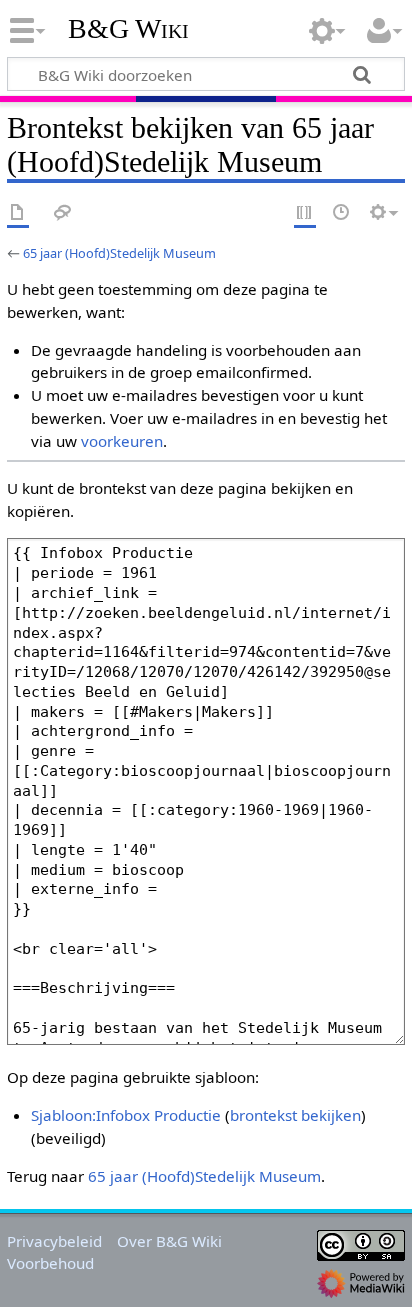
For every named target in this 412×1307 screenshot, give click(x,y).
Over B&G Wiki (169, 1241)
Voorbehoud (50, 1263)
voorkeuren (122, 441)
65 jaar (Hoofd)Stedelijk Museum (119, 253)
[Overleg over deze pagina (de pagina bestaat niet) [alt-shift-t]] (63, 213)
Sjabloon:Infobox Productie (126, 1115)
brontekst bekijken (295, 1115)
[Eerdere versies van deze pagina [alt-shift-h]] (342, 213)
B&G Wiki (128, 29)
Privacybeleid (54, 1241)
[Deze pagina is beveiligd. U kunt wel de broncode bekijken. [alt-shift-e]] (305, 213)
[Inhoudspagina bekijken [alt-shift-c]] (18, 213)
